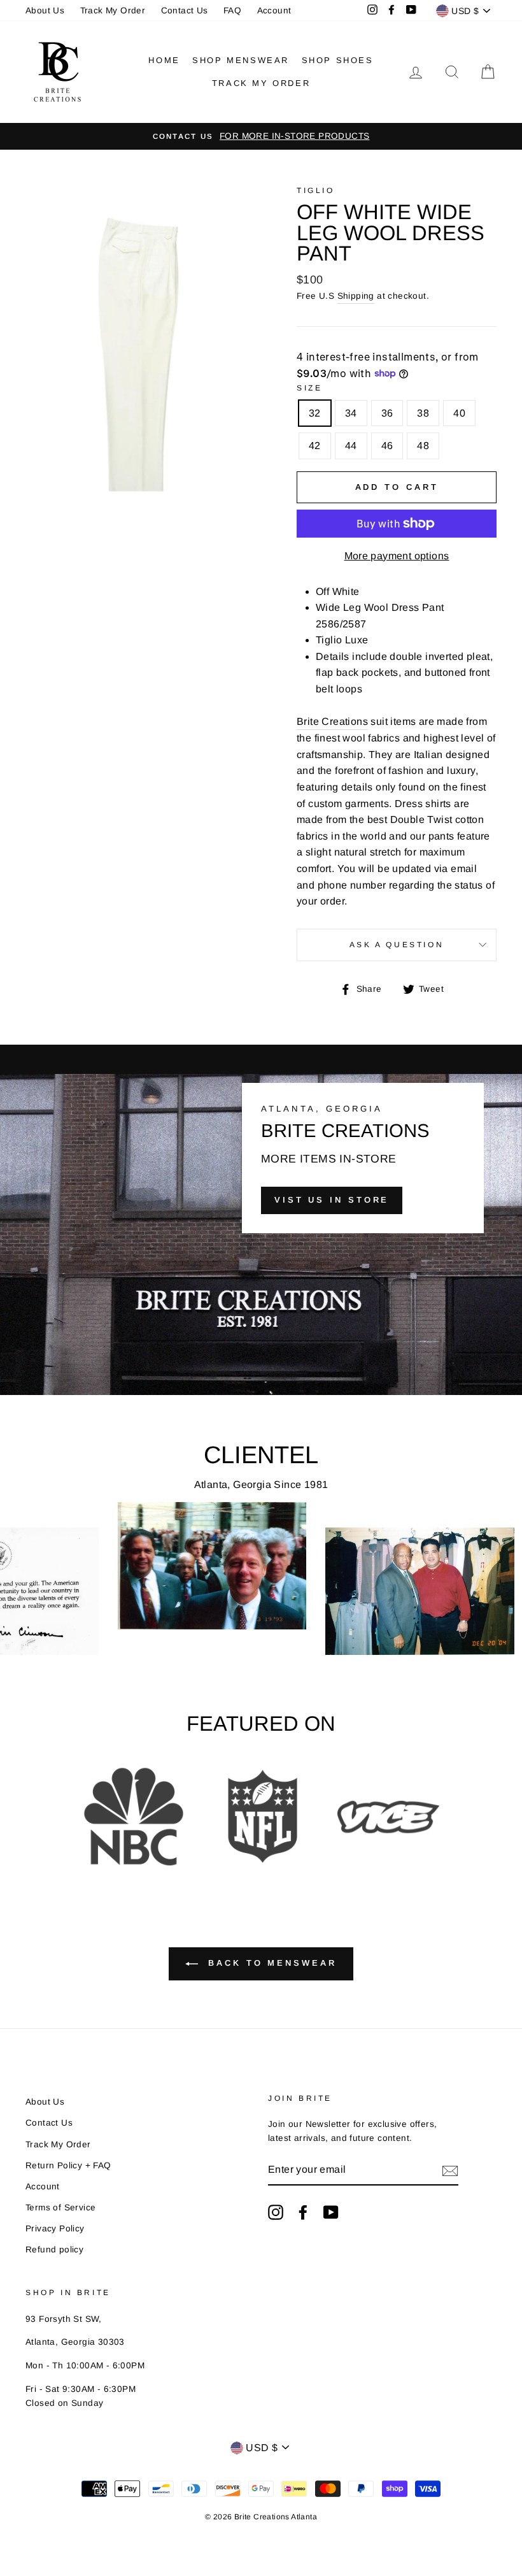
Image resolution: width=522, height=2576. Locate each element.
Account (274, 11)
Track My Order (113, 11)
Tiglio (316, 190)
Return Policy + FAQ (68, 2165)
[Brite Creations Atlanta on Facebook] (303, 2212)
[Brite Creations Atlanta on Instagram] (276, 2212)
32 (315, 413)
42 (315, 446)
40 (459, 413)
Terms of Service (60, 2207)
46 (387, 446)
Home (164, 60)
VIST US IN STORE (332, 1200)
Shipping (356, 296)
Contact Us (185, 11)
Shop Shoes (338, 60)
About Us (45, 11)
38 (423, 413)
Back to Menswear (270, 1964)
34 (351, 413)
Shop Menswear (241, 60)
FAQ (232, 11)
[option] (261, 136)
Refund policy (54, 2250)
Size (309, 388)
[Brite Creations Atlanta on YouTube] (331, 2212)
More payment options (397, 556)
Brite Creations (332, 721)
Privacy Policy (55, 2229)
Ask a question (397, 945)
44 (351, 446)
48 (423, 446)
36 (387, 413)
